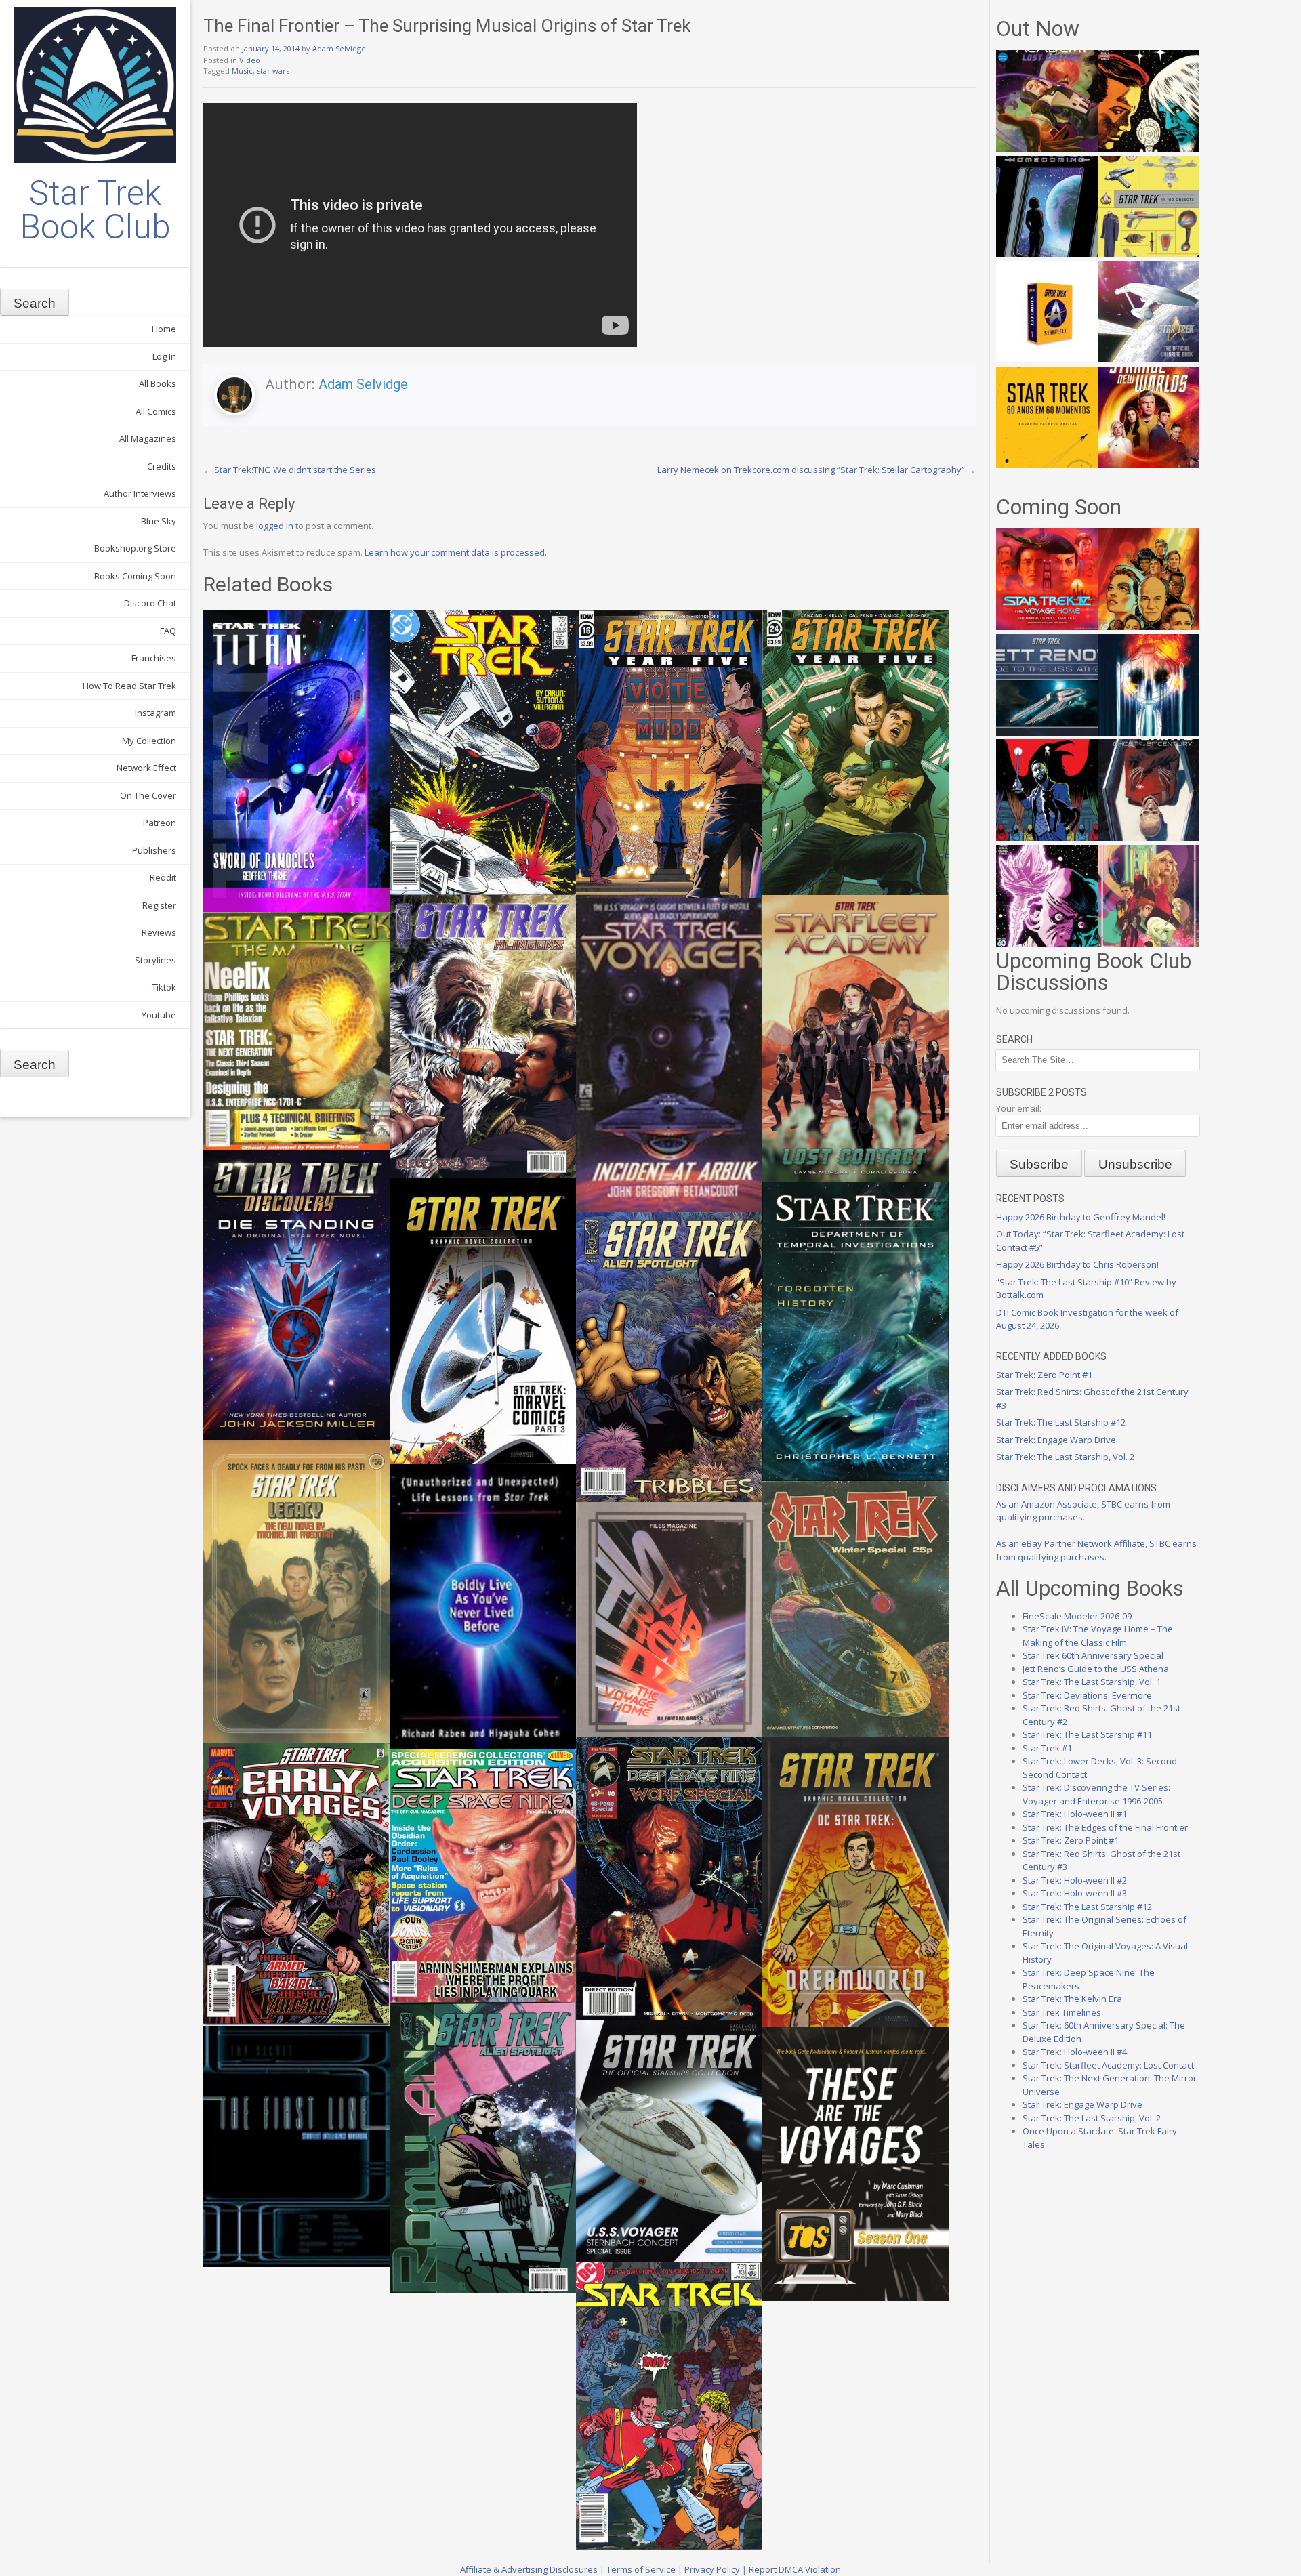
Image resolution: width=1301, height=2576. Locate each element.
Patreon (160, 823)
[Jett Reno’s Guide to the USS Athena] (1047, 732)
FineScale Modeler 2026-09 (1077, 1616)
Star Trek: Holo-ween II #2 (1075, 1880)
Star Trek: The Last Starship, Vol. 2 (1065, 1457)
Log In (164, 356)
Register (159, 905)
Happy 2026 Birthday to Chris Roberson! (1077, 1264)
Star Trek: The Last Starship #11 (1087, 1734)
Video (250, 60)
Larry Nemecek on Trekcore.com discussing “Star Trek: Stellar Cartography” (817, 470)
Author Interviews (140, 493)
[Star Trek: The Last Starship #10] (1149, 148)
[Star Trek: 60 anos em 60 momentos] (1047, 465)
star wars (273, 71)
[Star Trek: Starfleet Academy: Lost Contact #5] (1047, 148)
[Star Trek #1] (1149, 943)
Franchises (154, 658)
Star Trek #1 (1047, 1748)
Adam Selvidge (339, 48)
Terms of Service (641, 2569)
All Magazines (148, 438)
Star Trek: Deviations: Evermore (1087, 1695)
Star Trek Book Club (95, 210)
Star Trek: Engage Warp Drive (1056, 1440)
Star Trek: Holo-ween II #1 (1075, 1814)
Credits (162, 466)
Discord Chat (150, 603)
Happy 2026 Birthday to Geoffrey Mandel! (1081, 1217)
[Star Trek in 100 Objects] (1149, 254)
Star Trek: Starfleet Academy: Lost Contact (1108, 2065)
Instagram (156, 713)
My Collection (149, 741)
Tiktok (164, 987)
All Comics (156, 411)
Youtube (159, 1015)
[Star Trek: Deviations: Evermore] (1047, 837)
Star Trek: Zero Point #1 (1044, 1375)
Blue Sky (159, 521)
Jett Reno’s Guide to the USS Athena (1096, 1669)
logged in (275, 526)
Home (164, 329)
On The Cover (148, 795)
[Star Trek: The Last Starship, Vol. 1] (1149, 732)
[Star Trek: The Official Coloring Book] (1149, 359)
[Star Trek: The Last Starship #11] (1047, 943)
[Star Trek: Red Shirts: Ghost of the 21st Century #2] (1149, 837)
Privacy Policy (712, 2569)
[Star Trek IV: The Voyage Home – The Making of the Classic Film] (1047, 627)
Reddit (163, 877)
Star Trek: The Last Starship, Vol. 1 (1092, 1682)
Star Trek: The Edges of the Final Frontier (1105, 1827)
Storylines (156, 960)
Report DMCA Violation (795, 2569)
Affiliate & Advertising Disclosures (529, 2569)
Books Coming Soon (135, 576)
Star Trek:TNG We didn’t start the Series (290, 470)
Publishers (154, 850)
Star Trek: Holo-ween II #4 (1075, 2052)
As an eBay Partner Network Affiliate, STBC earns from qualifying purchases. (1096, 1550)
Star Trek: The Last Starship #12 (1061, 1422)
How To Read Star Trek (129, 686)
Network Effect (146, 768)
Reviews (159, 932)
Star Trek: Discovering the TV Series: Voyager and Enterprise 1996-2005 (1096, 1794)
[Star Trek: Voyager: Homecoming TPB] (1047, 254)
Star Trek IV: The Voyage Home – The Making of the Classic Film (1098, 1636)
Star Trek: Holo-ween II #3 (1075, 1893)
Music (242, 71)
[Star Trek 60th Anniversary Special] (1149, 627)
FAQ (168, 631)
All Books (158, 383)
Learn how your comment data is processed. (456, 552)
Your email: (1019, 1108)
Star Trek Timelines (1062, 2012)
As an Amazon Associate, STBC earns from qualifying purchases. (1083, 1511)
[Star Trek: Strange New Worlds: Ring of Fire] (1149, 465)
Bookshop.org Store (135, 548)
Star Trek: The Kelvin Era (1072, 1999)
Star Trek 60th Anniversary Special (1093, 1655)
